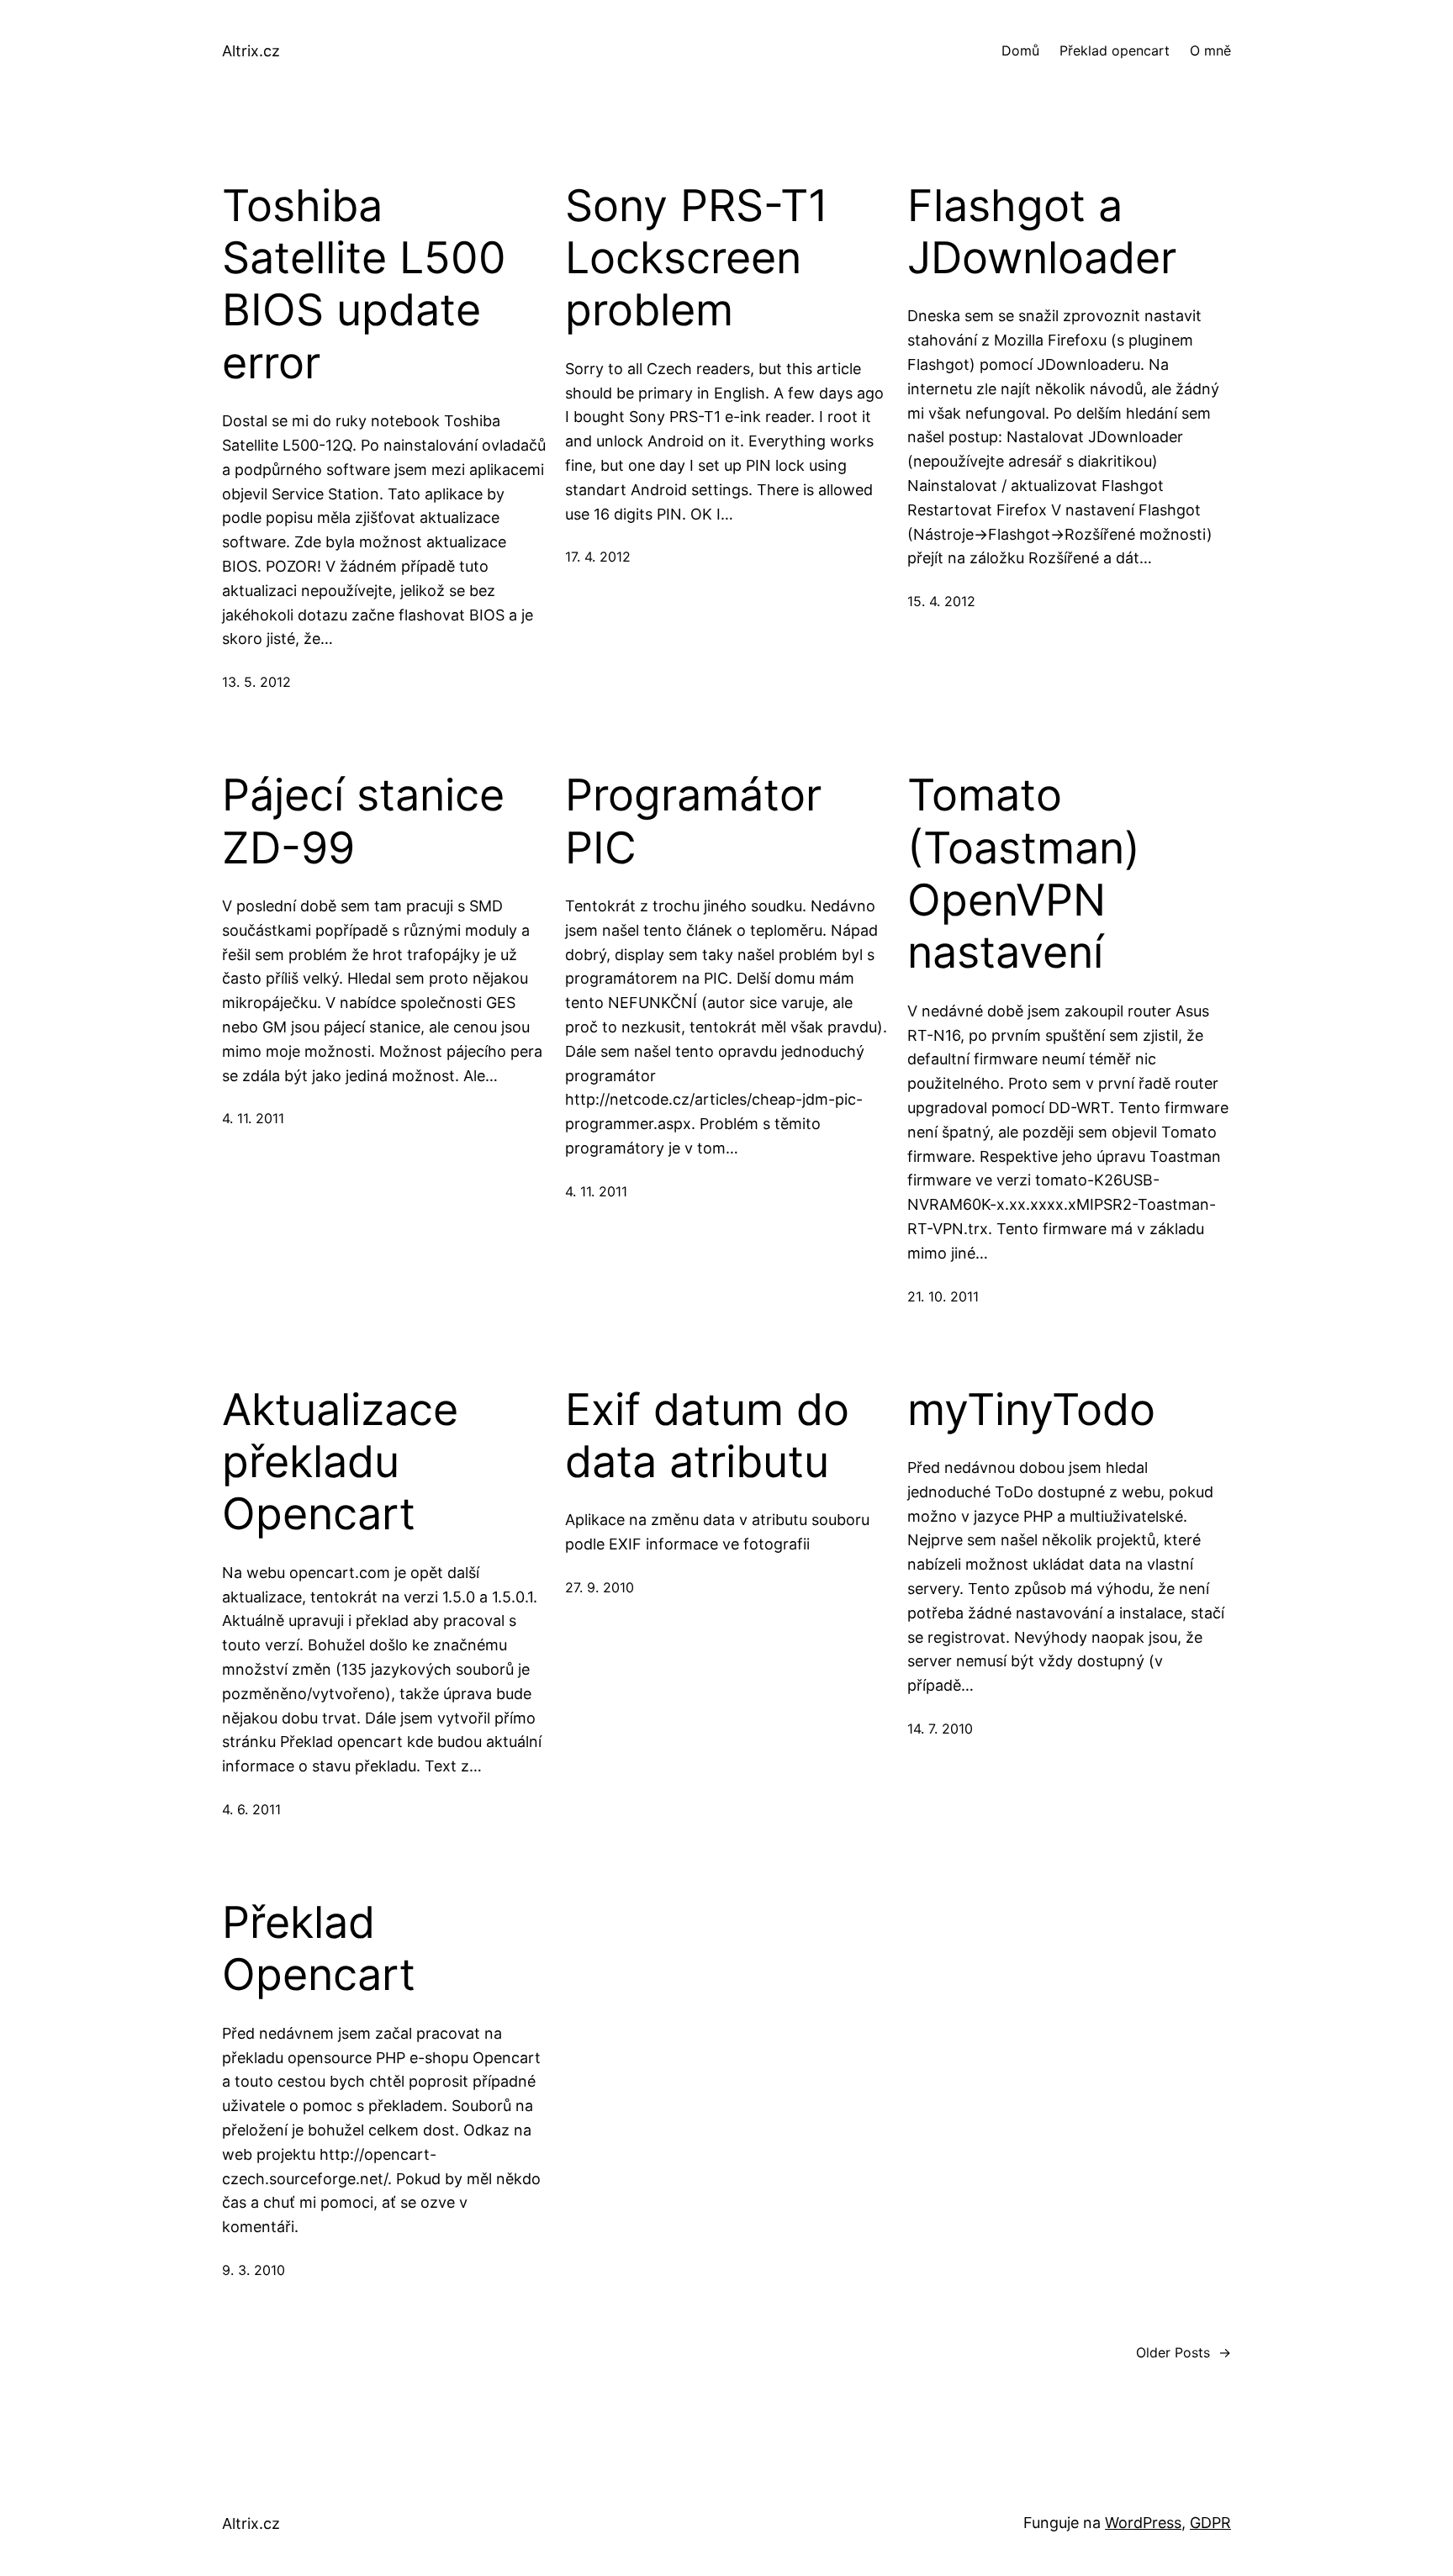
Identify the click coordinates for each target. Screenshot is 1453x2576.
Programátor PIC (693, 821)
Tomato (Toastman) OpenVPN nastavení (1024, 874)
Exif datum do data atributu (707, 1436)
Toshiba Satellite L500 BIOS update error (364, 285)
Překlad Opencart (319, 1949)
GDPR (1210, 2523)
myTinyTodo (1031, 1410)
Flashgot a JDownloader (1042, 232)
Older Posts (1184, 2352)
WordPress (1143, 2523)
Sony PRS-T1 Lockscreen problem (697, 259)
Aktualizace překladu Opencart (340, 1462)
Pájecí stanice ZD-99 (363, 821)
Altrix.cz (251, 51)
